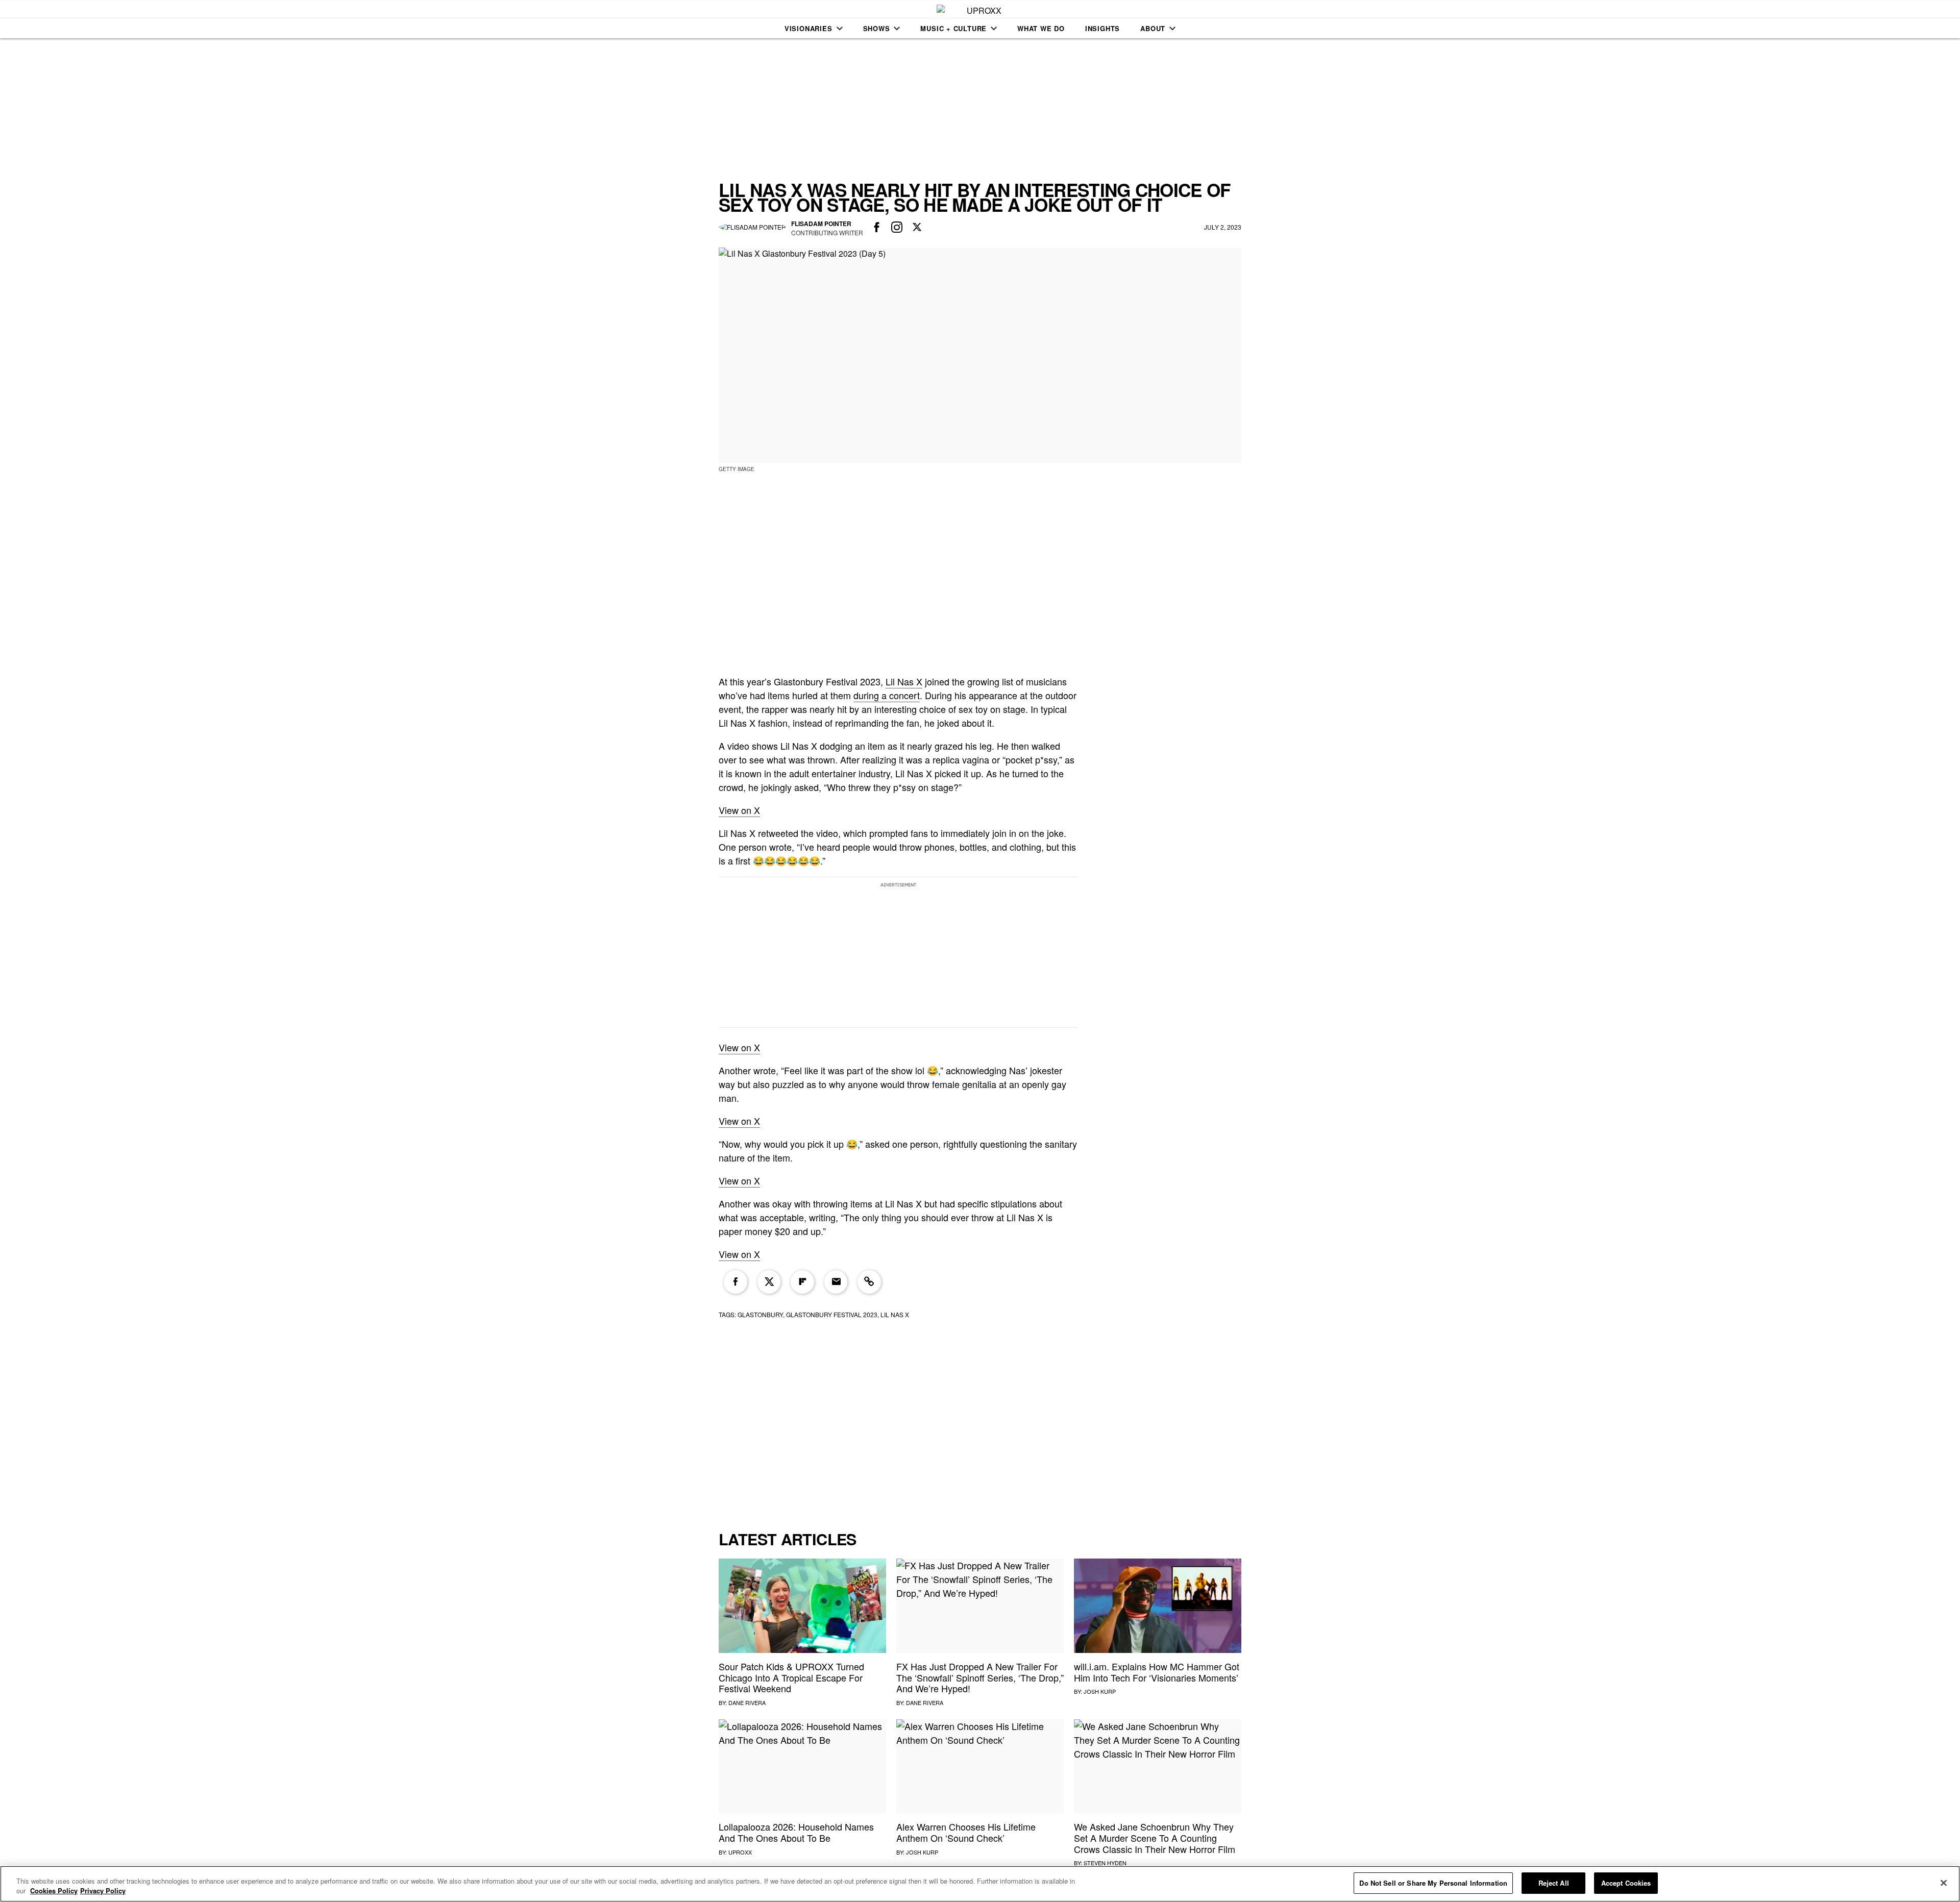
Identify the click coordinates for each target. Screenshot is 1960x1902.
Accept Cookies (1626, 1883)
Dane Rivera (747, 1702)
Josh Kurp (1100, 1691)
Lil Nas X (904, 681)
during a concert (887, 695)
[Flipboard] (802, 1282)
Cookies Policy (54, 1891)
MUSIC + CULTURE (953, 28)
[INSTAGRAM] (897, 228)
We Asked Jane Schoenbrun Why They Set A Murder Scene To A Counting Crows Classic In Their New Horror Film (1155, 1837)
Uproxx (740, 1852)
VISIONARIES (808, 28)
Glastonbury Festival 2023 (832, 1314)
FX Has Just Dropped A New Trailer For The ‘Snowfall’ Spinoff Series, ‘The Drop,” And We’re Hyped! (980, 1677)
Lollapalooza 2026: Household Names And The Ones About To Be (796, 1832)
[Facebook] (736, 1282)
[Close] (1944, 1883)
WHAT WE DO (1041, 28)
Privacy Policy (103, 1891)
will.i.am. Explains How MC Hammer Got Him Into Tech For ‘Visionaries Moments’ (1157, 1672)
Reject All (1554, 1883)
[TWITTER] (917, 228)
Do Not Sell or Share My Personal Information (1433, 1883)
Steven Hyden (1105, 1863)
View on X (739, 810)
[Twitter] (769, 1282)
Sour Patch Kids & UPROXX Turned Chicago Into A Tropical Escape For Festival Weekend (791, 1677)
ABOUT (1153, 28)
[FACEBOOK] (877, 228)
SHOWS (877, 28)
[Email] (836, 1282)
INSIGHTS (1102, 28)
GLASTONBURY (760, 1314)
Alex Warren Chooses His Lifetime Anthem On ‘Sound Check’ (966, 1832)
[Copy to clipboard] (869, 1282)
